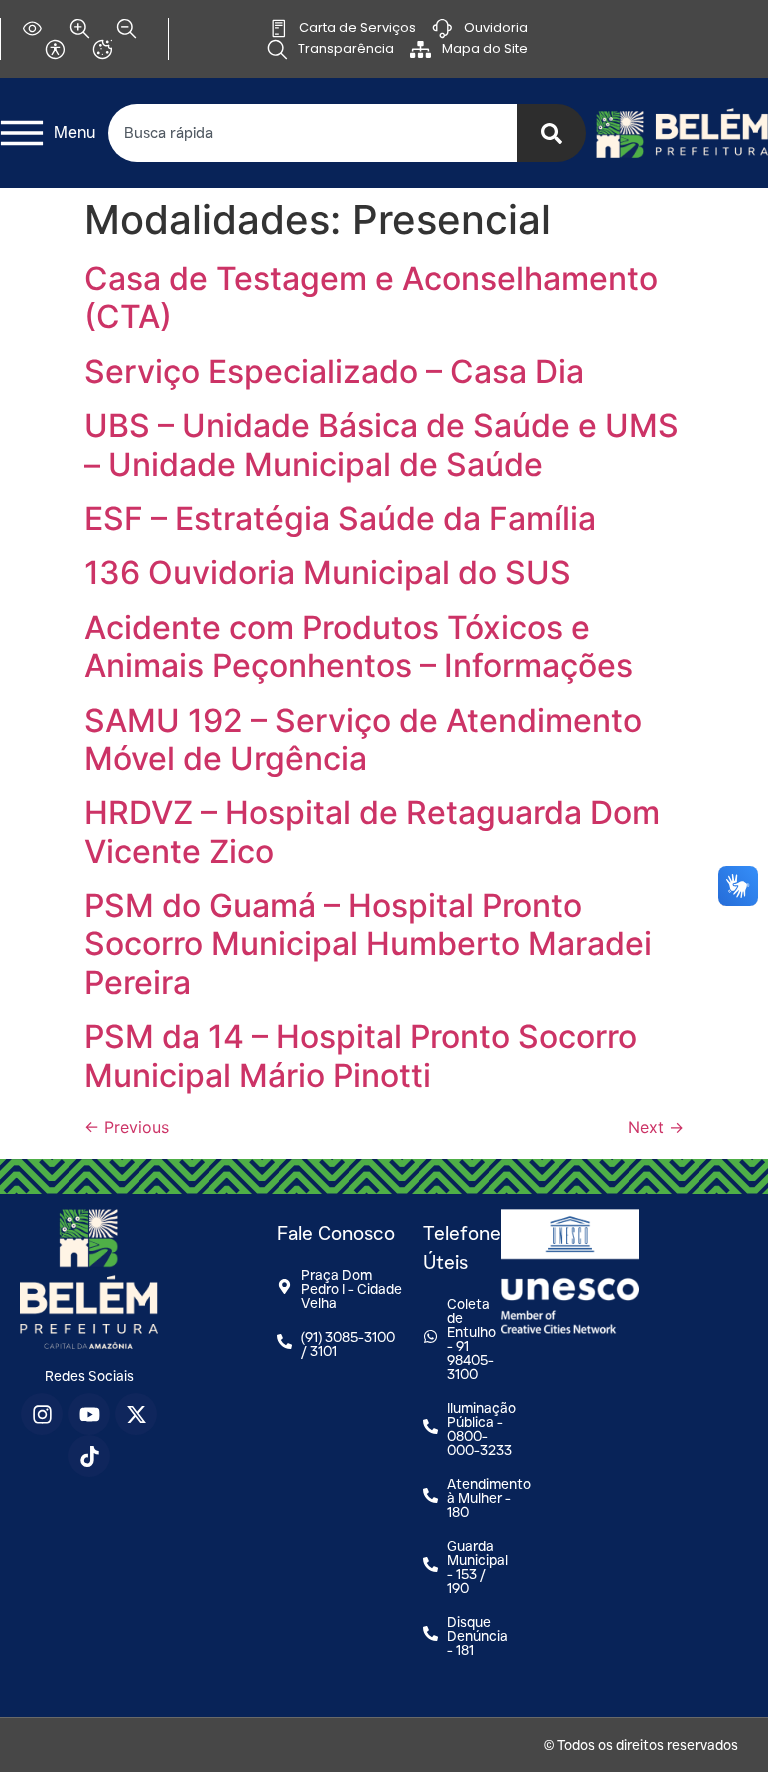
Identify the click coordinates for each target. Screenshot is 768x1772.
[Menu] (22, 133)
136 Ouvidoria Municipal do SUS (327, 572)
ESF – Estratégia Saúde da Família (340, 518)
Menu (74, 132)
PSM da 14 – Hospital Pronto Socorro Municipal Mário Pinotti (360, 1055)
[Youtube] (89, 1414)
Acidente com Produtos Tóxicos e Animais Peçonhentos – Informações (358, 646)
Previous (126, 1127)
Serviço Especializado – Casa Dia (334, 371)
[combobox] (312, 133)
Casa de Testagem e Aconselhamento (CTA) (371, 297)
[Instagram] (42, 1414)
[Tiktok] (89, 1456)
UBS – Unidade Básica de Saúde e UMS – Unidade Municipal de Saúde (381, 444)
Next (656, 1127)
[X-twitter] (136, 1414)
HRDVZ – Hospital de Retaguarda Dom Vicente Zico (372, 831)
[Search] (551, 133)
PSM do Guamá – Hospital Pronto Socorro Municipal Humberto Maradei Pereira (368, 944)
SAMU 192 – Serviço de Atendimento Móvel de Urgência (363, 739)
